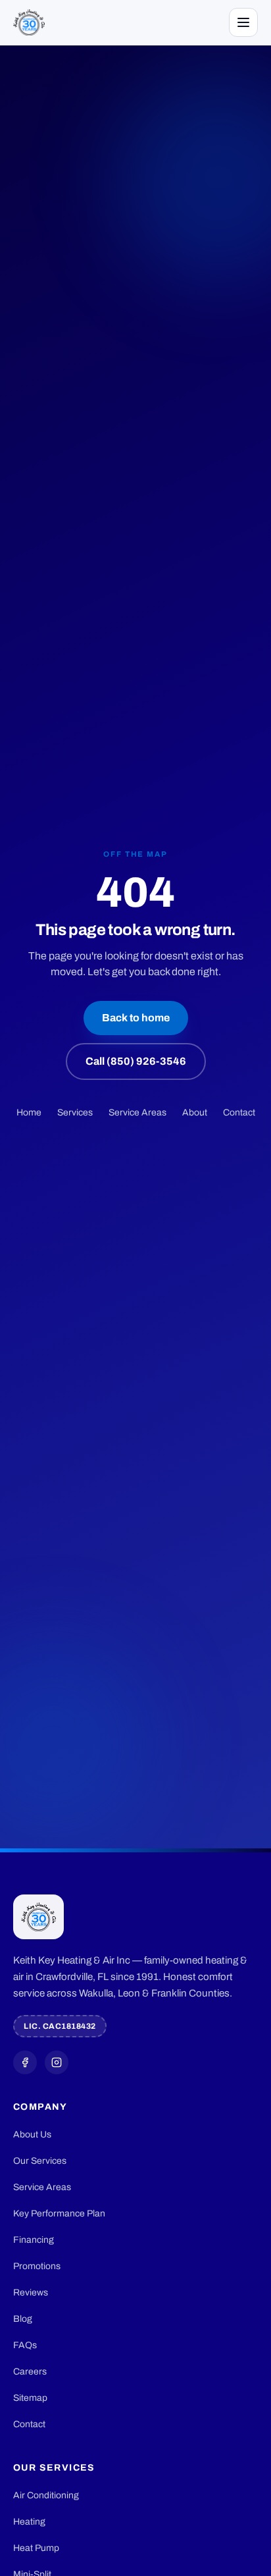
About (195, 1113)
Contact (239, 1113)
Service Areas (137, 1113)
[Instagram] (57, 2062)
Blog (23, 2319)
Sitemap (30, 2398)
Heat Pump (36, 2548)
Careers (30, 2372)
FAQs (25, 2345)
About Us (32, 2134)
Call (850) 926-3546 (136, 1061)
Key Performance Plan (59, 2214)
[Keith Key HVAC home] (29, 22)
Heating (29, 2522)
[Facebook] (25, 2062)
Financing (34, 2240)
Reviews (31, 2293)
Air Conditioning (46, 2495)
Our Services (40, 2161)
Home (29, 1113)
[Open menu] (243, 22)
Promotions (37, 2266)
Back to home (136, 1018)
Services (75, 1113)
